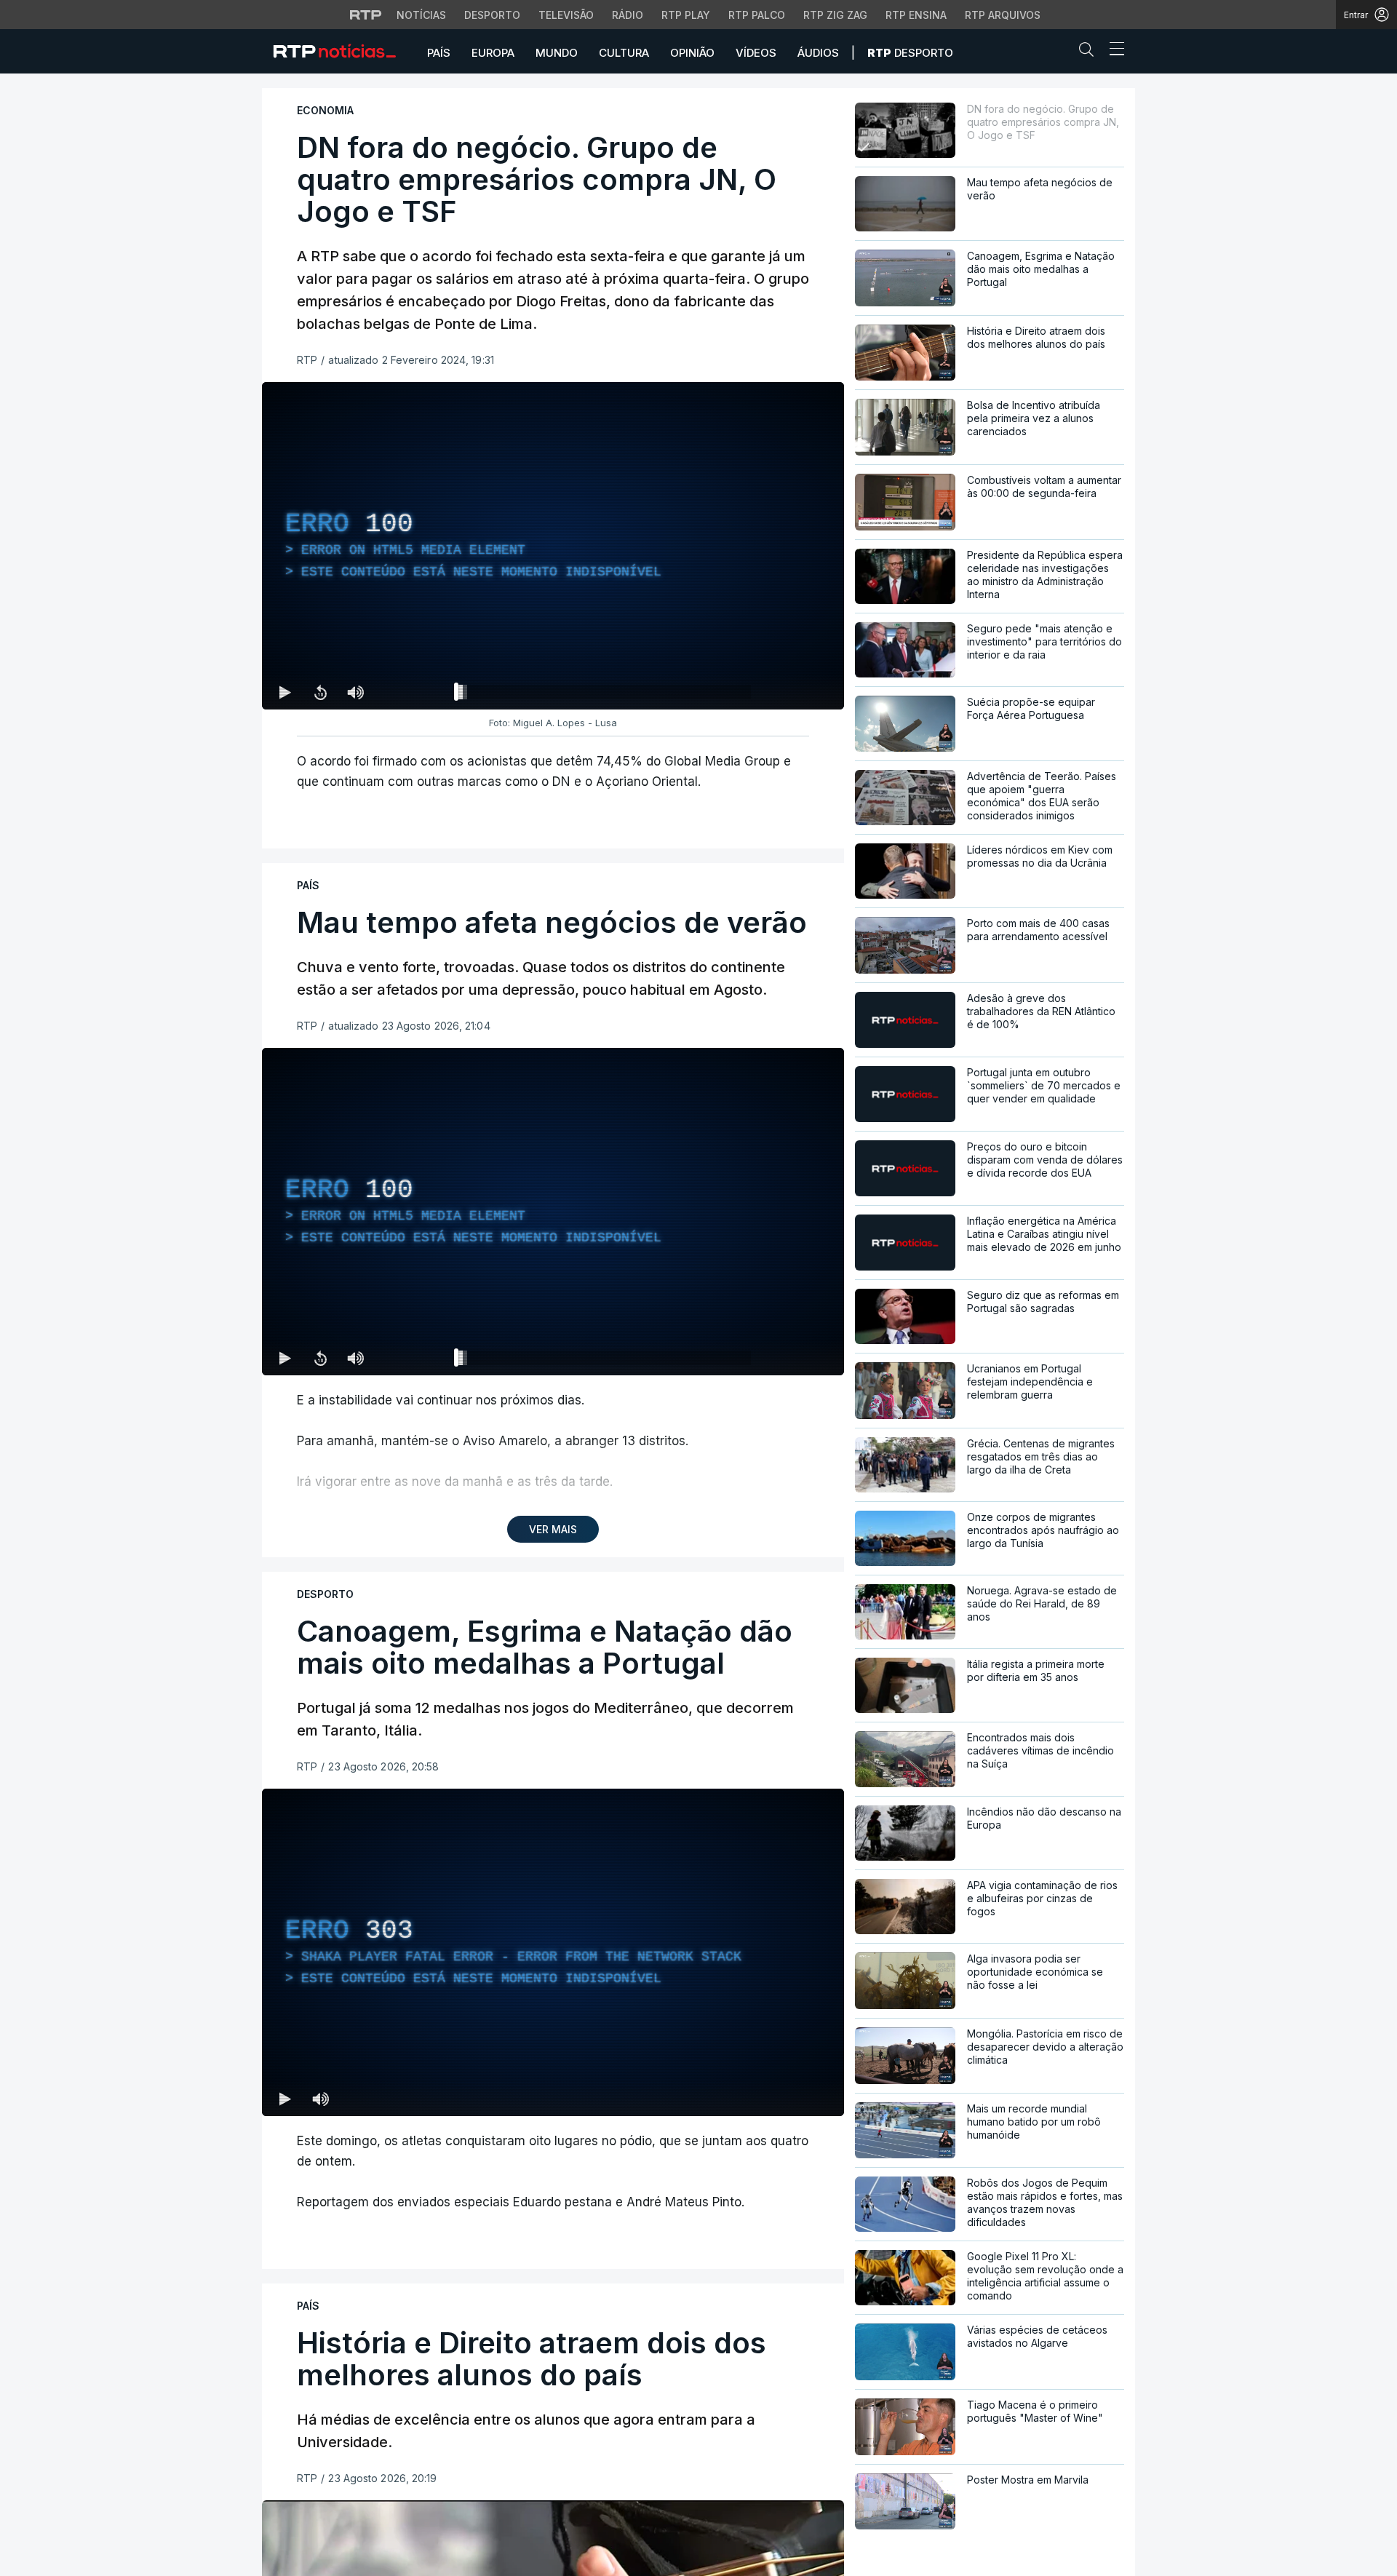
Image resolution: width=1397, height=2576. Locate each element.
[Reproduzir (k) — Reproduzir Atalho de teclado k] (285, 692)
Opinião (692, 53)
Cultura (624, 53)
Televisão (566, 15)
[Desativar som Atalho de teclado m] (355, 692)
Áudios (818, 53)
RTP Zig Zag (835, 15)
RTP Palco (757, 15)
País (439, 53)
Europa (493, 53)
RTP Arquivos (1003, 15)
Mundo (557, 53)
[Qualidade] (786, 692)
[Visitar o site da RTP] (366, 15)
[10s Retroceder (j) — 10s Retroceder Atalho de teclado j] (320, 692)
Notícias (421, 15)
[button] (1090, 52)
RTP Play (686, 15)
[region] (553, 546)
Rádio (628, 15)
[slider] (605, 695)
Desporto (492, 15)
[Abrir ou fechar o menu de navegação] (1113, 51)
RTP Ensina (916, 15)
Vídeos (756, 53)
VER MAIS (553, 1529)
